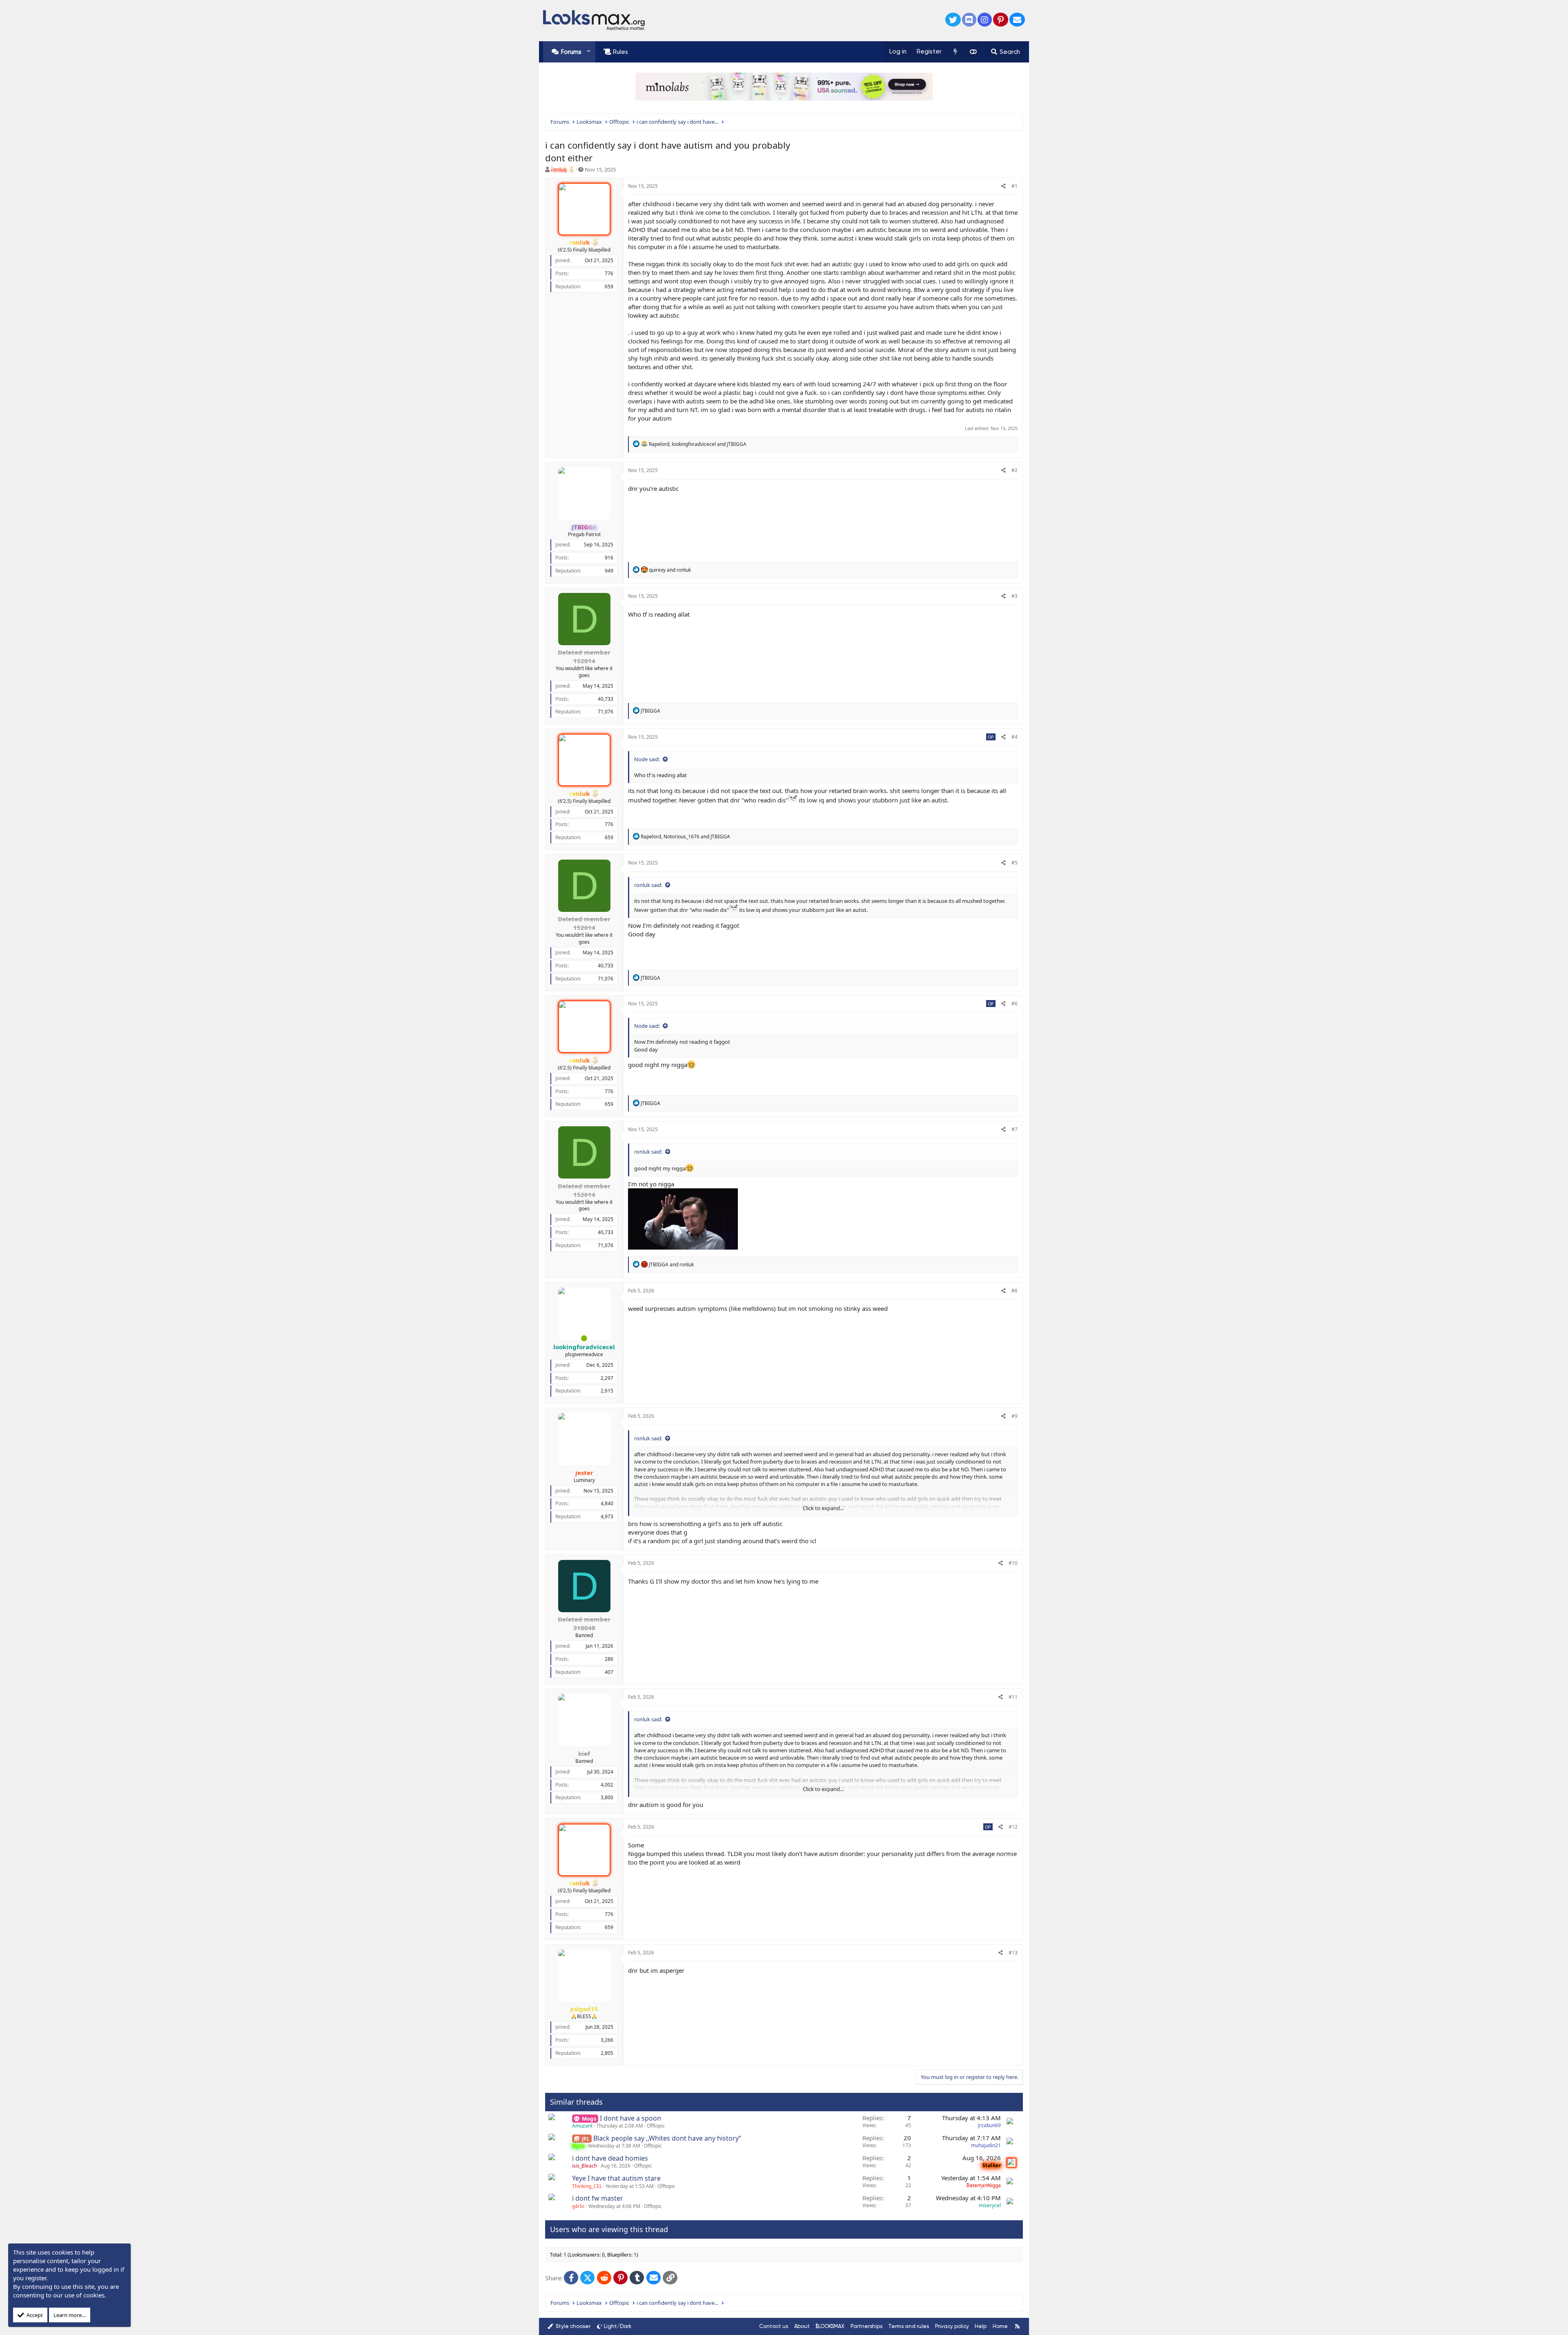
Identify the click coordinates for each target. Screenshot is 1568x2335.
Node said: (647, 759)
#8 (1015, 1291)
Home (1000, 2326)
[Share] (1003, 186)
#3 (1015, 596)
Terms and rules (909, 2326)
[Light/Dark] (973, 52)
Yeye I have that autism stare (616, 2178)
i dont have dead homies (610, 2158)
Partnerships (866, 2326)
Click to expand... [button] (823, 1508)
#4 (1015, 737)
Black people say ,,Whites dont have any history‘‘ (667, 2138)
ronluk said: (648, 885)
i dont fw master (598, 2198)
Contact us (774, 2326)
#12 (1013, 1827)
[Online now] (584, 1338)
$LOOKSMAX (830, 2326)
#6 (1015, 1004)
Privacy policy (952, 2326)
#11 (1013, 1697)
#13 (1013, 1953)
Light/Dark (618, 2326)
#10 (1013, 1563)
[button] (589, 52)
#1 (1015, 186)
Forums (571, 52)
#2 (1015, 470)
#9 (1015, 1416)
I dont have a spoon (630, 2118)
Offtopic (656, 2126)
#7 (1015, 1129)
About (802, 2326)
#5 (1015, 863)
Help (981, 2326)
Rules (620, 52)
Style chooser (572, 2326)
